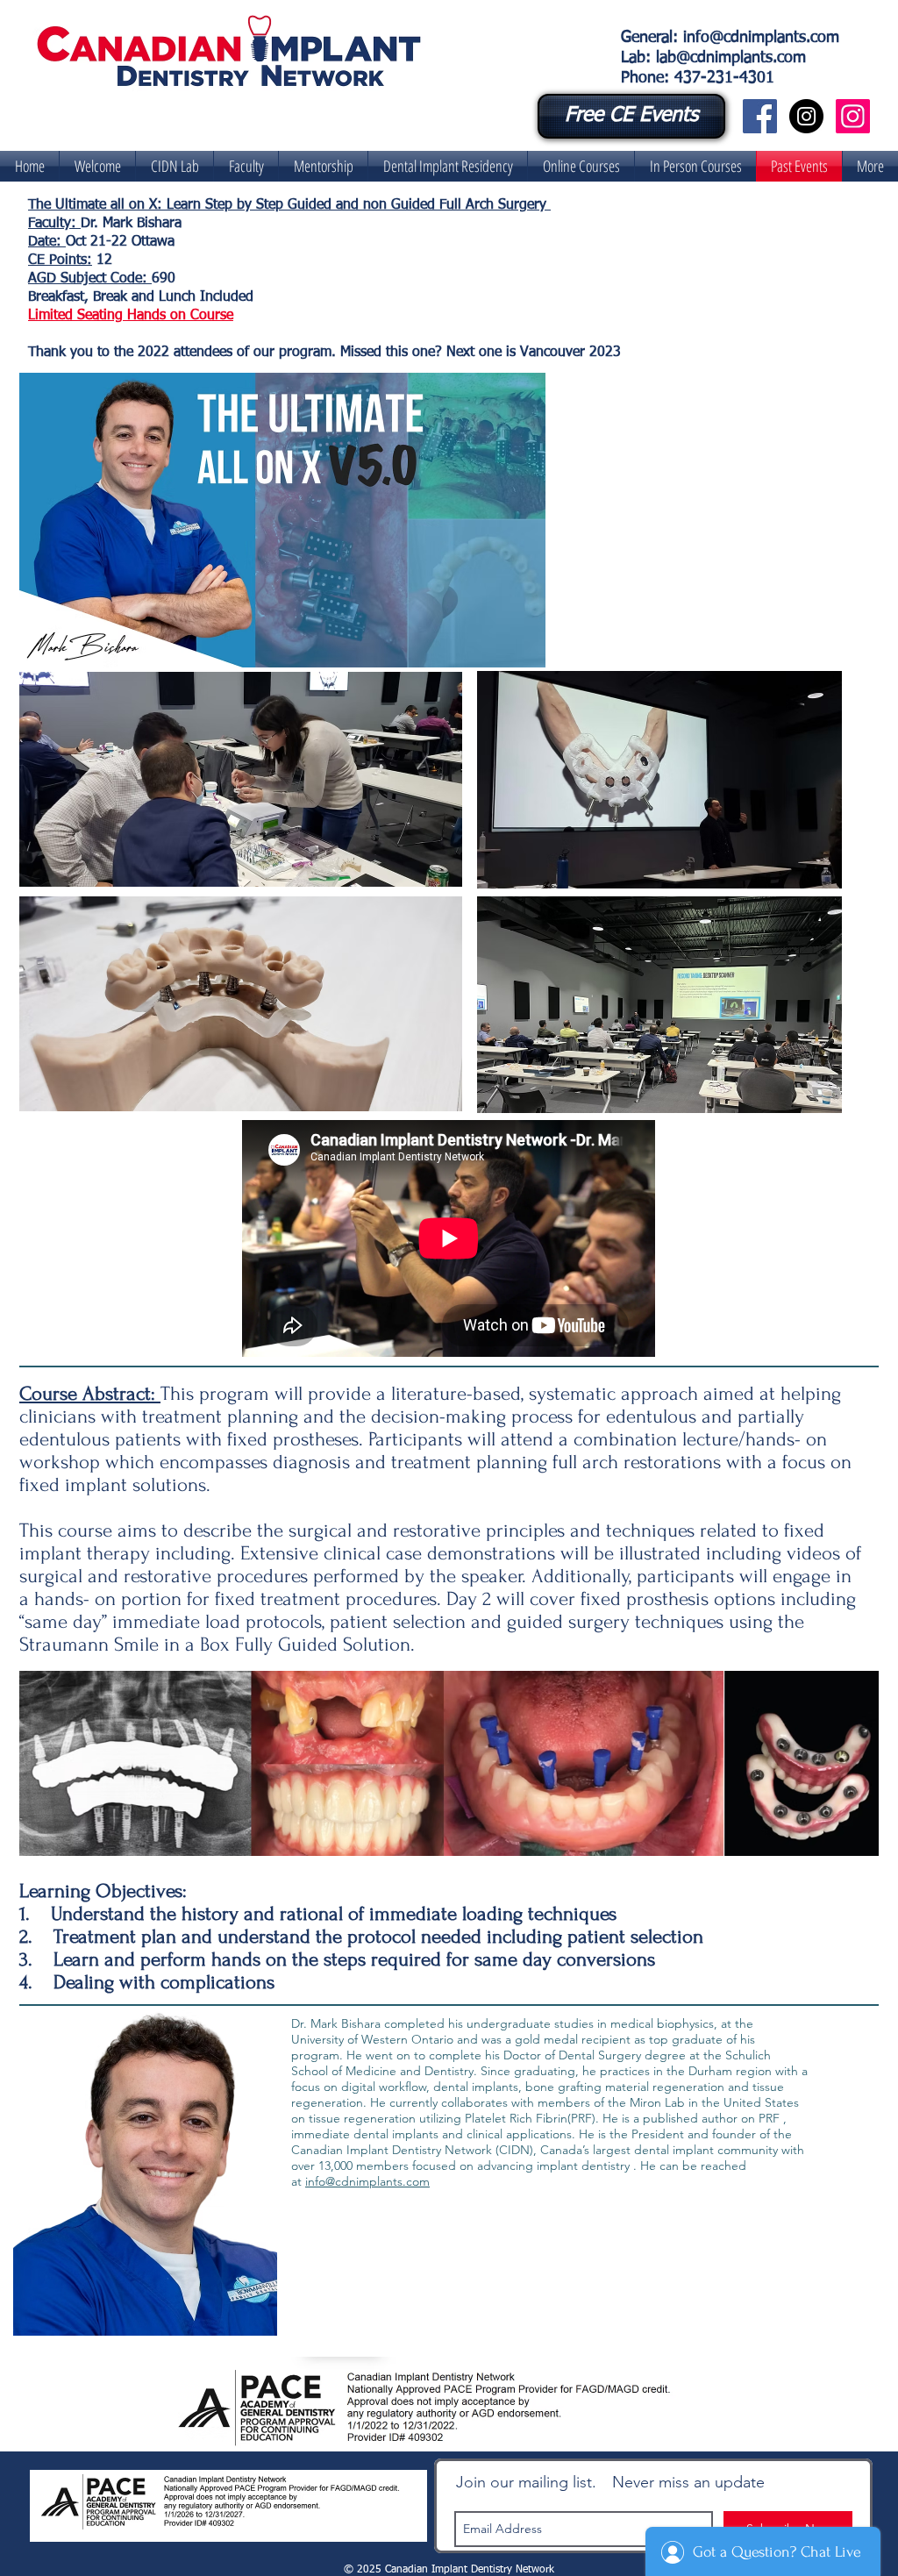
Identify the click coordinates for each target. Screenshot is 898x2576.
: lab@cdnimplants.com (726, 58)
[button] (175, 166)
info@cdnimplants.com (761, 38)
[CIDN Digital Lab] (853, 116)
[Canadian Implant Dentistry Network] (760, 116)
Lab (633, 58)
